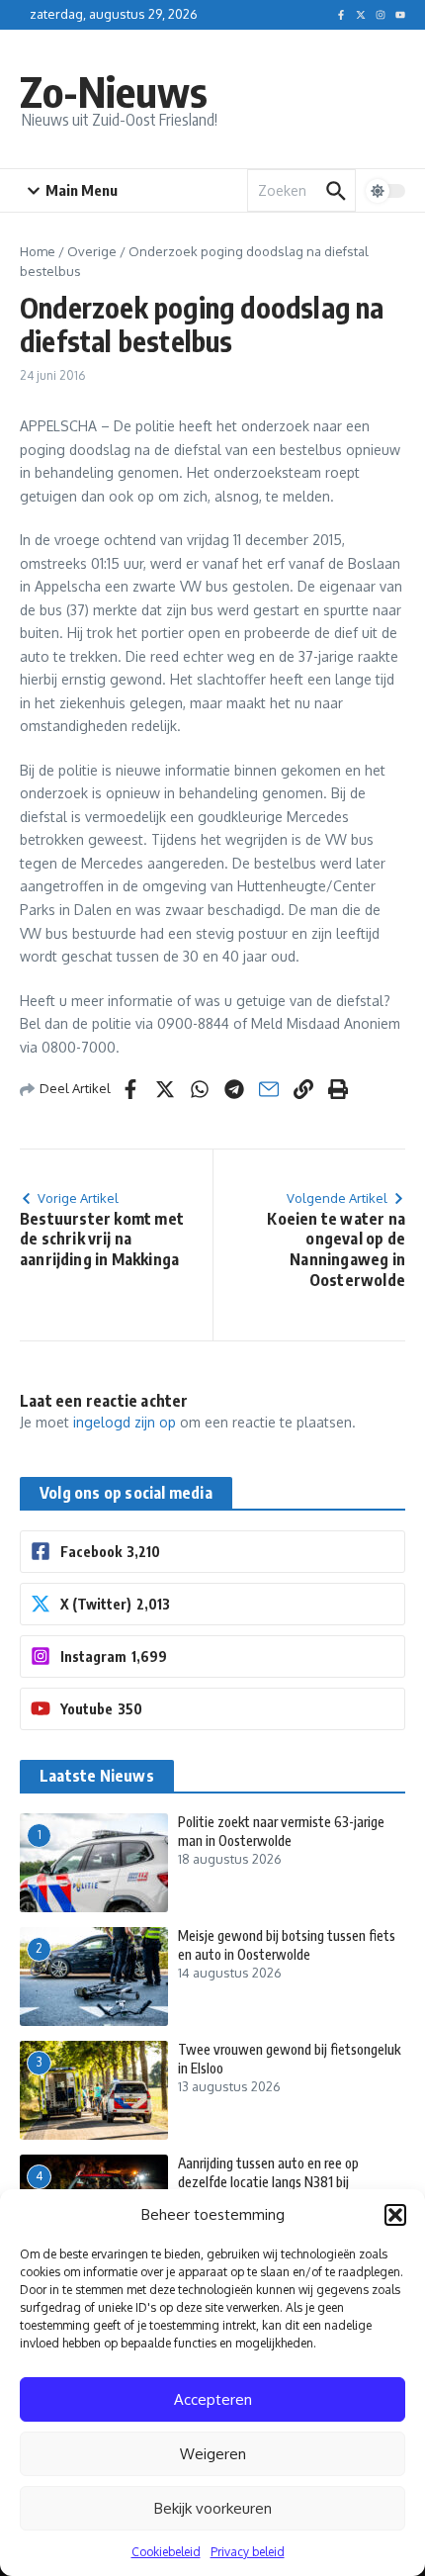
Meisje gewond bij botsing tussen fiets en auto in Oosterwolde (287, 1944)
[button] (395, 2215)
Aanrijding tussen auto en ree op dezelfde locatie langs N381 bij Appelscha (268, 2181)
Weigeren (213, 2454)
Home (38, 251)
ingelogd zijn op (125, 1422)
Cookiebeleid (166, 2552)
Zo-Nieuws (114, 91)
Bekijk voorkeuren (213, 2508)
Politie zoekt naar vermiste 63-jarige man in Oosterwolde (281, 1831)
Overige (92, 251)
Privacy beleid (248, 2552)
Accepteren (213, 2399)
